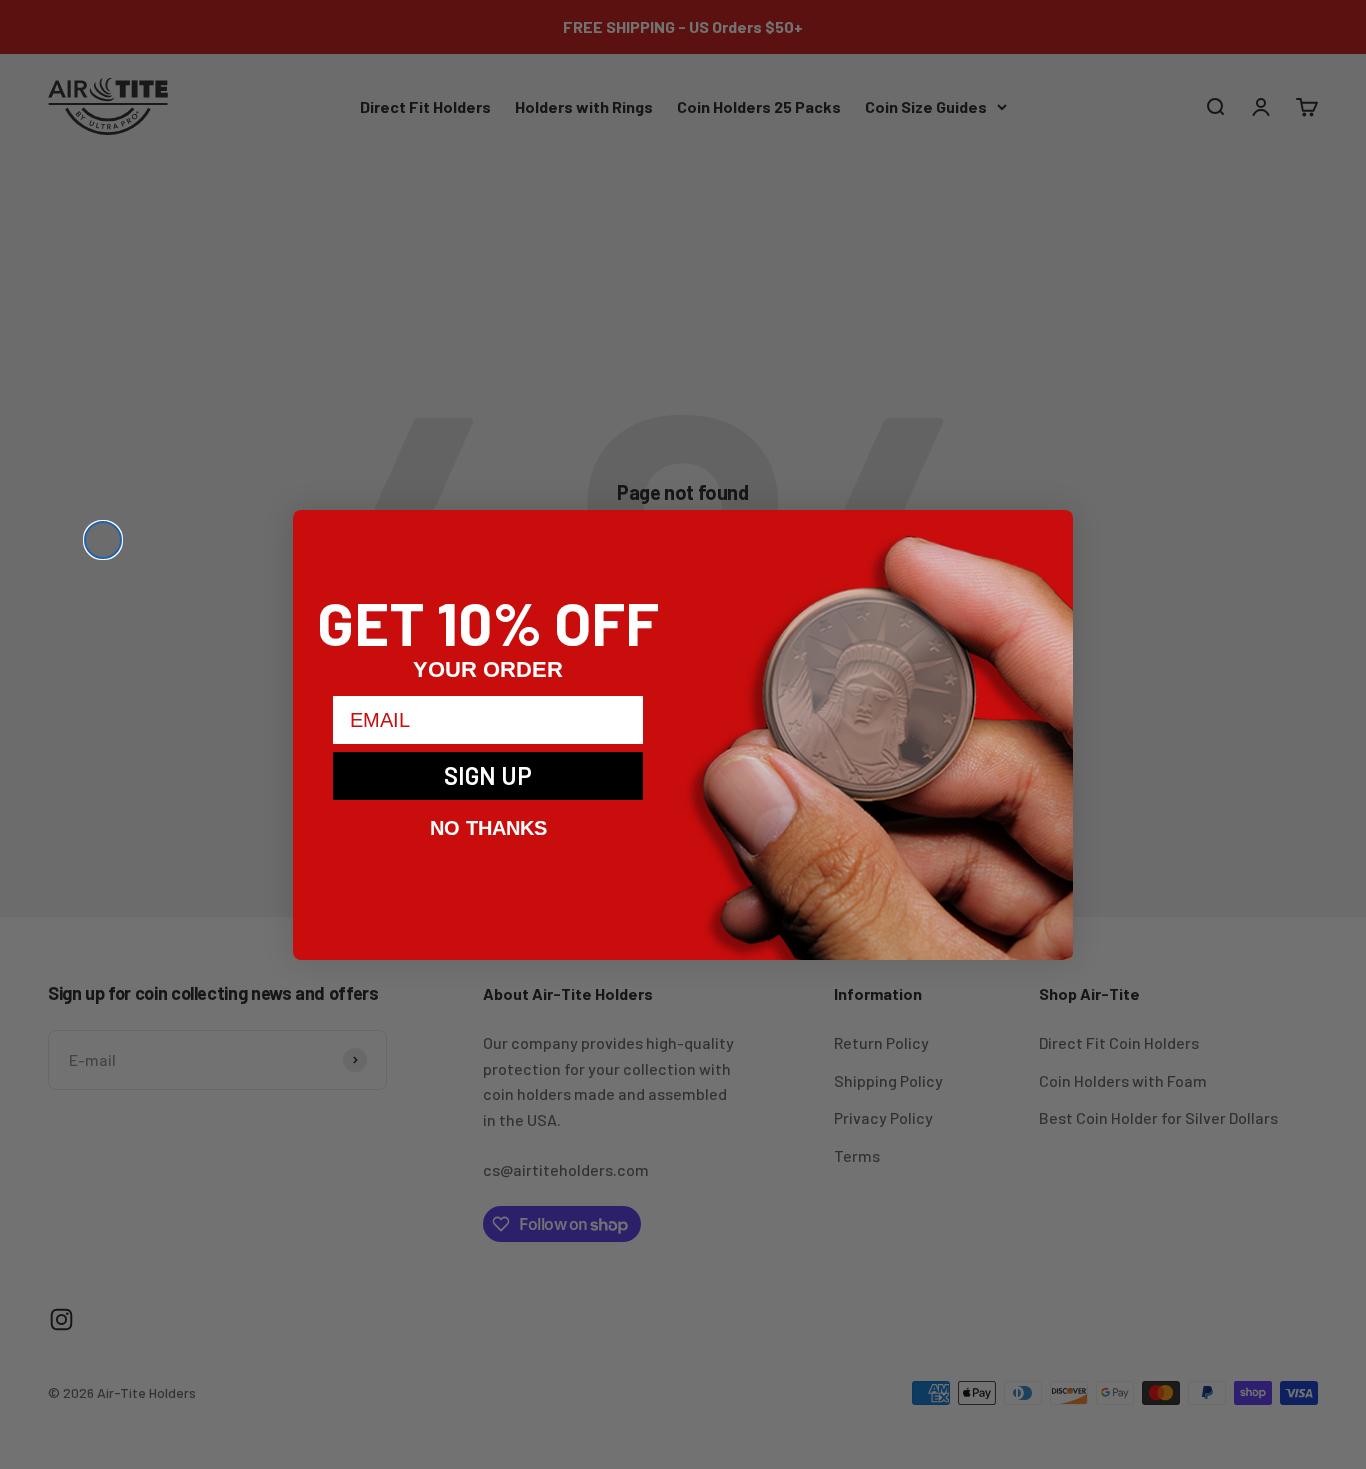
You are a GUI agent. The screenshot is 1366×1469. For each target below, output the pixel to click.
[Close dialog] (103, 540)
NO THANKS (488, 828)
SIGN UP (488, 775)
